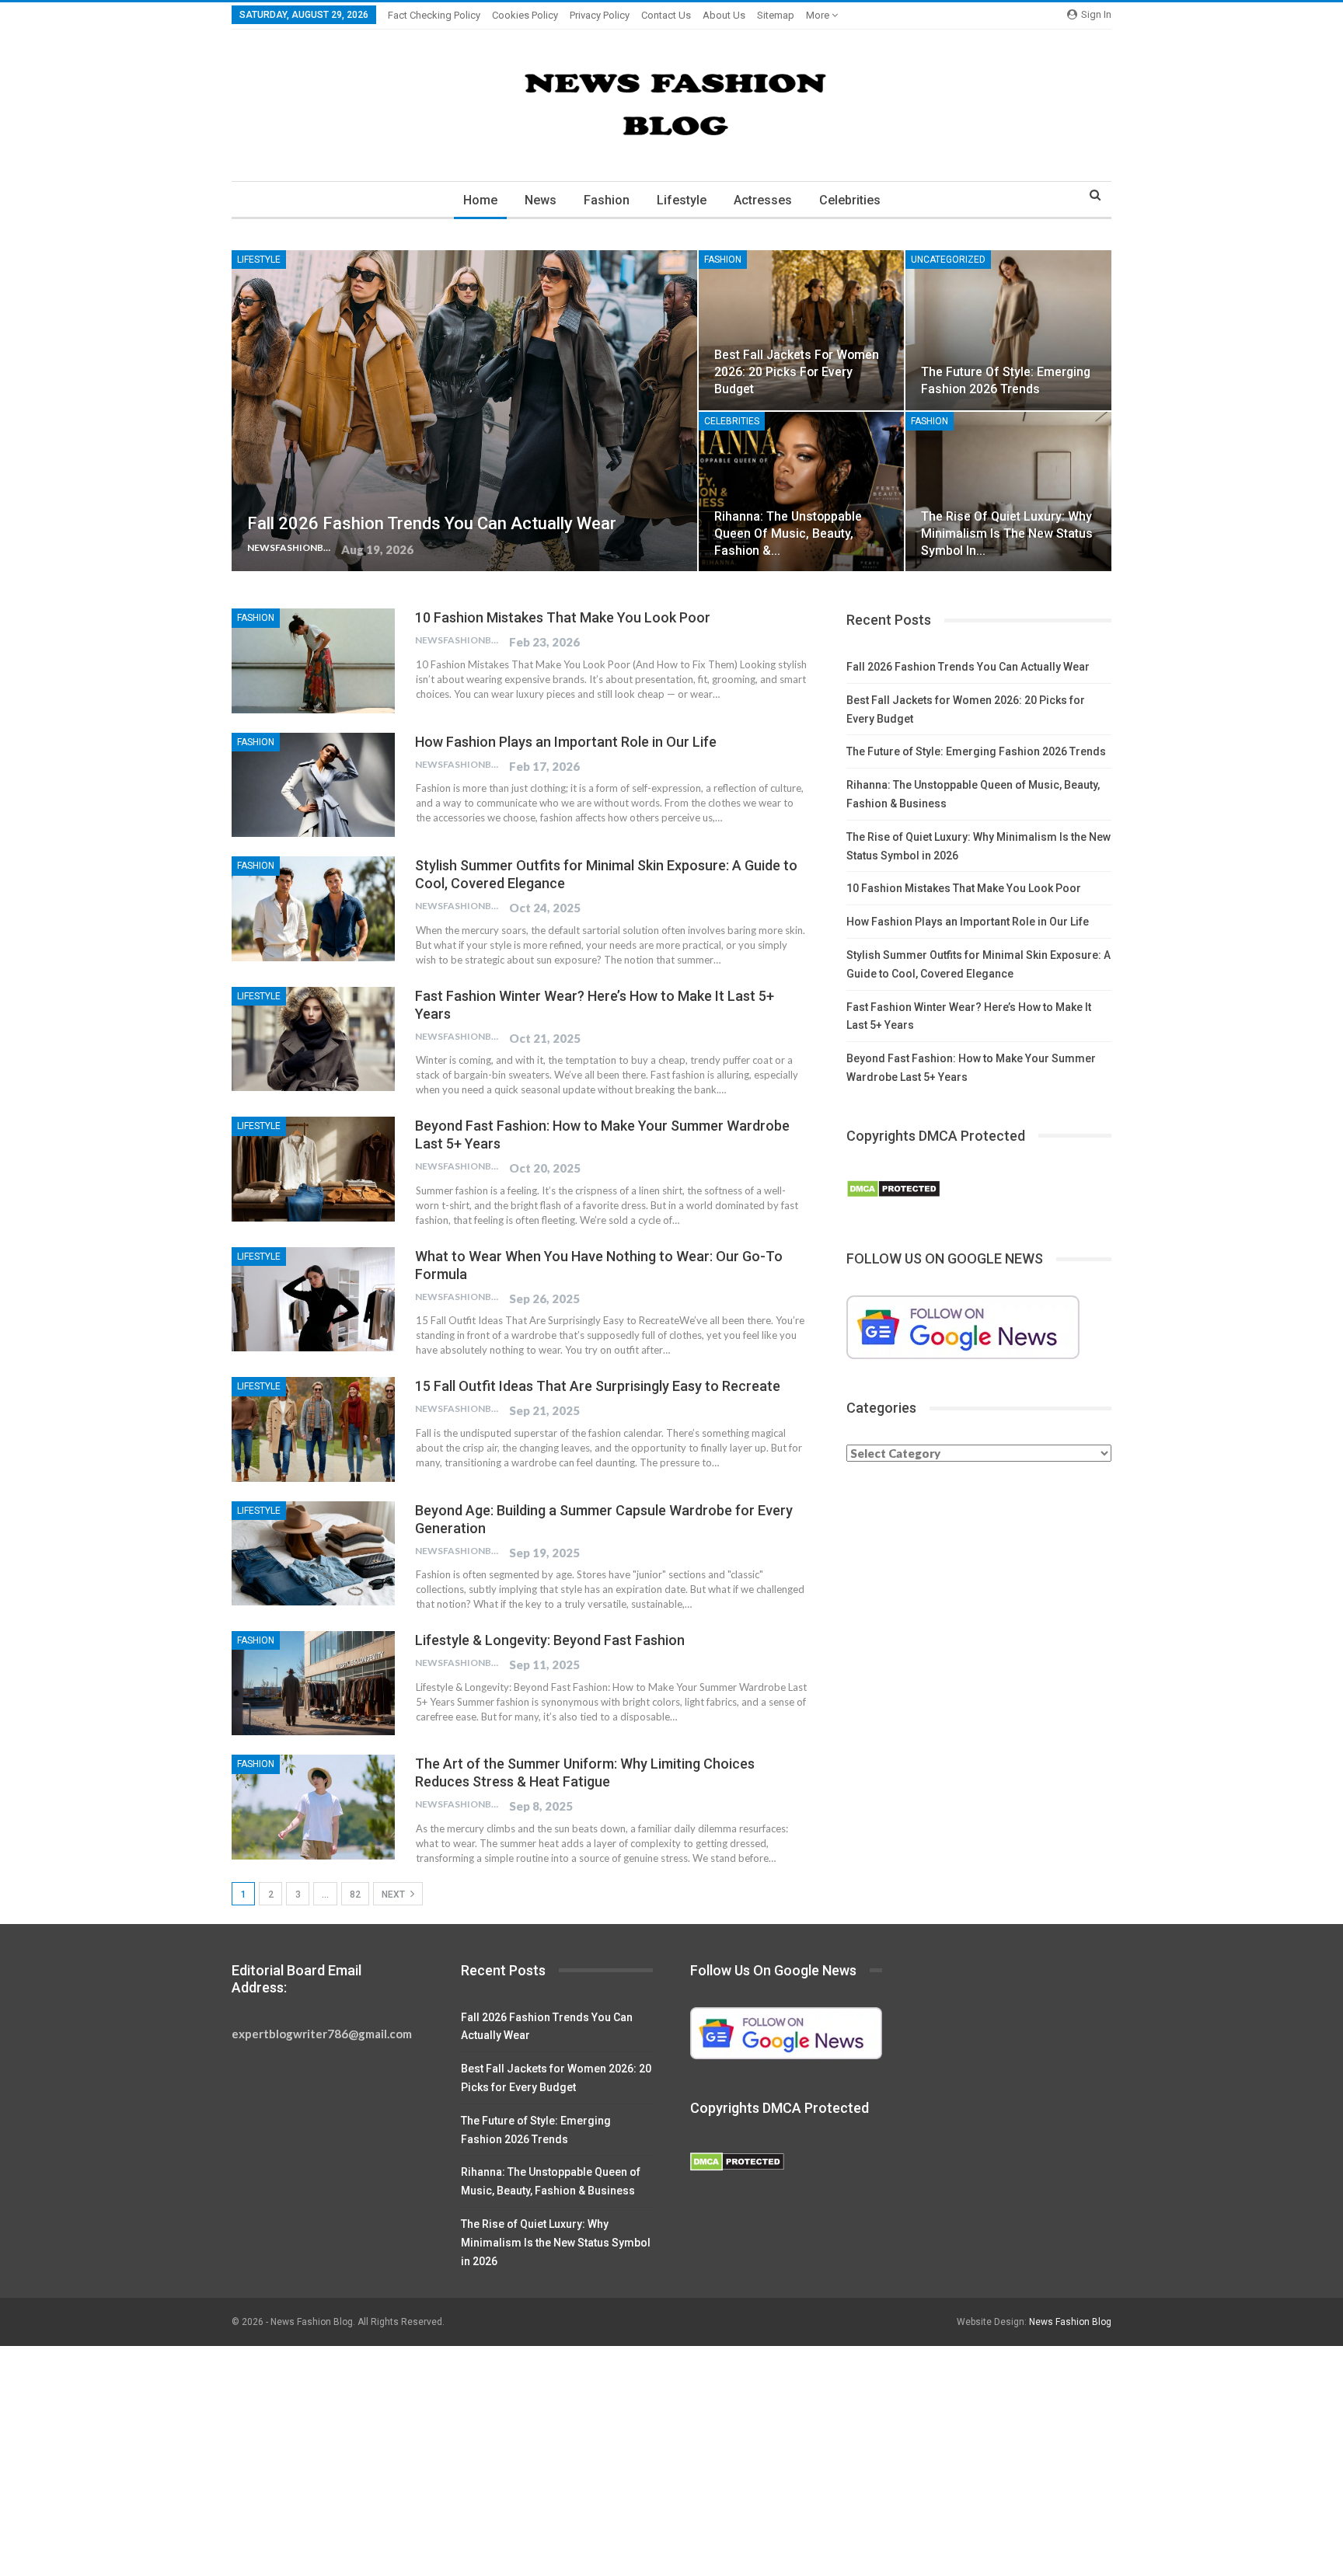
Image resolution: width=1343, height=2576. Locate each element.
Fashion (607, 200)
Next (394, 1895)
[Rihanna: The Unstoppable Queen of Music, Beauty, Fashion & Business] (802, 492)
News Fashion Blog (1070, 2322)
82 (355, 1895)
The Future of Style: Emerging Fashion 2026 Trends (976, 751)
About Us (724, 15)
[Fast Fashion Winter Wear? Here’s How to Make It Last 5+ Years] (313, 1039)
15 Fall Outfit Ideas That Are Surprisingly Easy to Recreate (598, 1386)
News (541, 200)
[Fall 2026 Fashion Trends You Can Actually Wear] (464, 411)
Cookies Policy (525, 15)
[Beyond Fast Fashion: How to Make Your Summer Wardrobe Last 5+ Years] (313, 1169)
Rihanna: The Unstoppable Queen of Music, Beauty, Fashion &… (788, 533)
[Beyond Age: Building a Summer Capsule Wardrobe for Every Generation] (313, 1553)
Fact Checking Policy (434, 15)
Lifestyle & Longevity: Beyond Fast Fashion (550, 1640)
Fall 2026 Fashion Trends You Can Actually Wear (432, 523)
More (819, 15)
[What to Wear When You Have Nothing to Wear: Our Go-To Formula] (313, 1299)
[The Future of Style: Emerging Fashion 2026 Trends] (1008, 330)
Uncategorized (948, 260)
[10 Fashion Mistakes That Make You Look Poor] (313, 661)
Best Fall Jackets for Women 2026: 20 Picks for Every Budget (797, 372)
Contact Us (666, 15)
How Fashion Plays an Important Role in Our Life (566, 742)
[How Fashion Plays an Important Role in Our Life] (313, 785)
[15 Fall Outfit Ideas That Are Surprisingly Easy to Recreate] (313, 1429)
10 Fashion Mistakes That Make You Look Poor (563, 617)
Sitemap (776, 15)
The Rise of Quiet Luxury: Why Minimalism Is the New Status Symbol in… (1007, 533)
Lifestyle (682, 200)
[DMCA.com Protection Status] (893, 1190)
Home (480, 200)
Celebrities (850, 200)
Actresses (763, 200)
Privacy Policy (600, 15)
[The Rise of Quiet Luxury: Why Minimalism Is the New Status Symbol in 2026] (1008, 492)
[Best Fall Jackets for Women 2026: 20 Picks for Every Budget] (802, 330)
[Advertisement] (466, 2461)
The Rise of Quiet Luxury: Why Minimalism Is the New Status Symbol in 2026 (556, 2243)
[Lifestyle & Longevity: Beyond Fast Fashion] (313, 1683)
